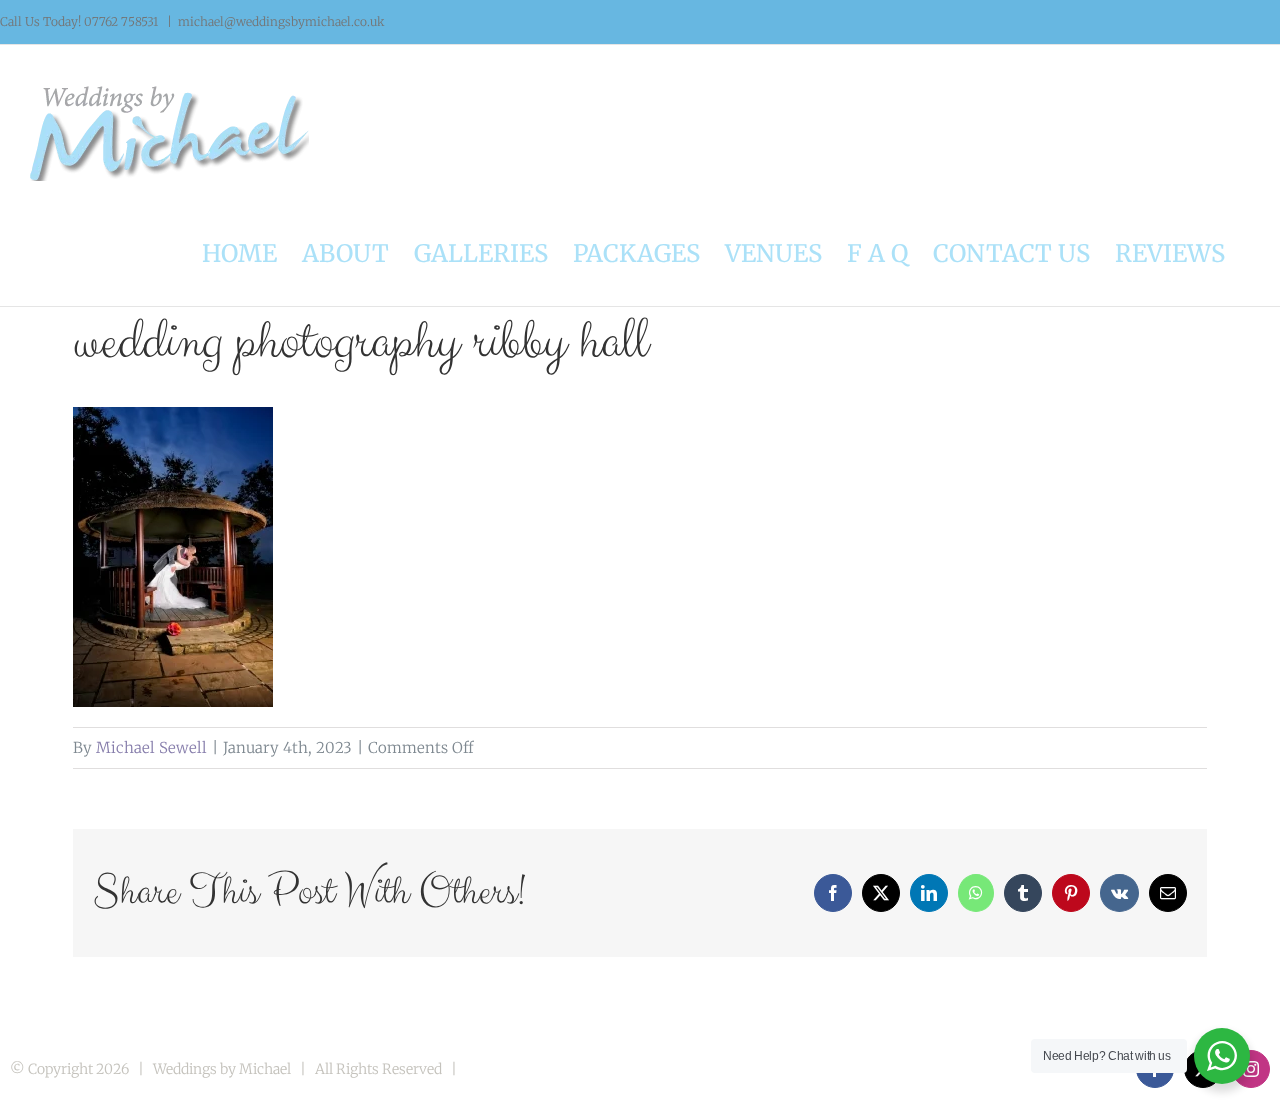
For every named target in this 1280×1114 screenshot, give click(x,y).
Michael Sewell (151, 747)
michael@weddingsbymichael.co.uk (281, 21)
